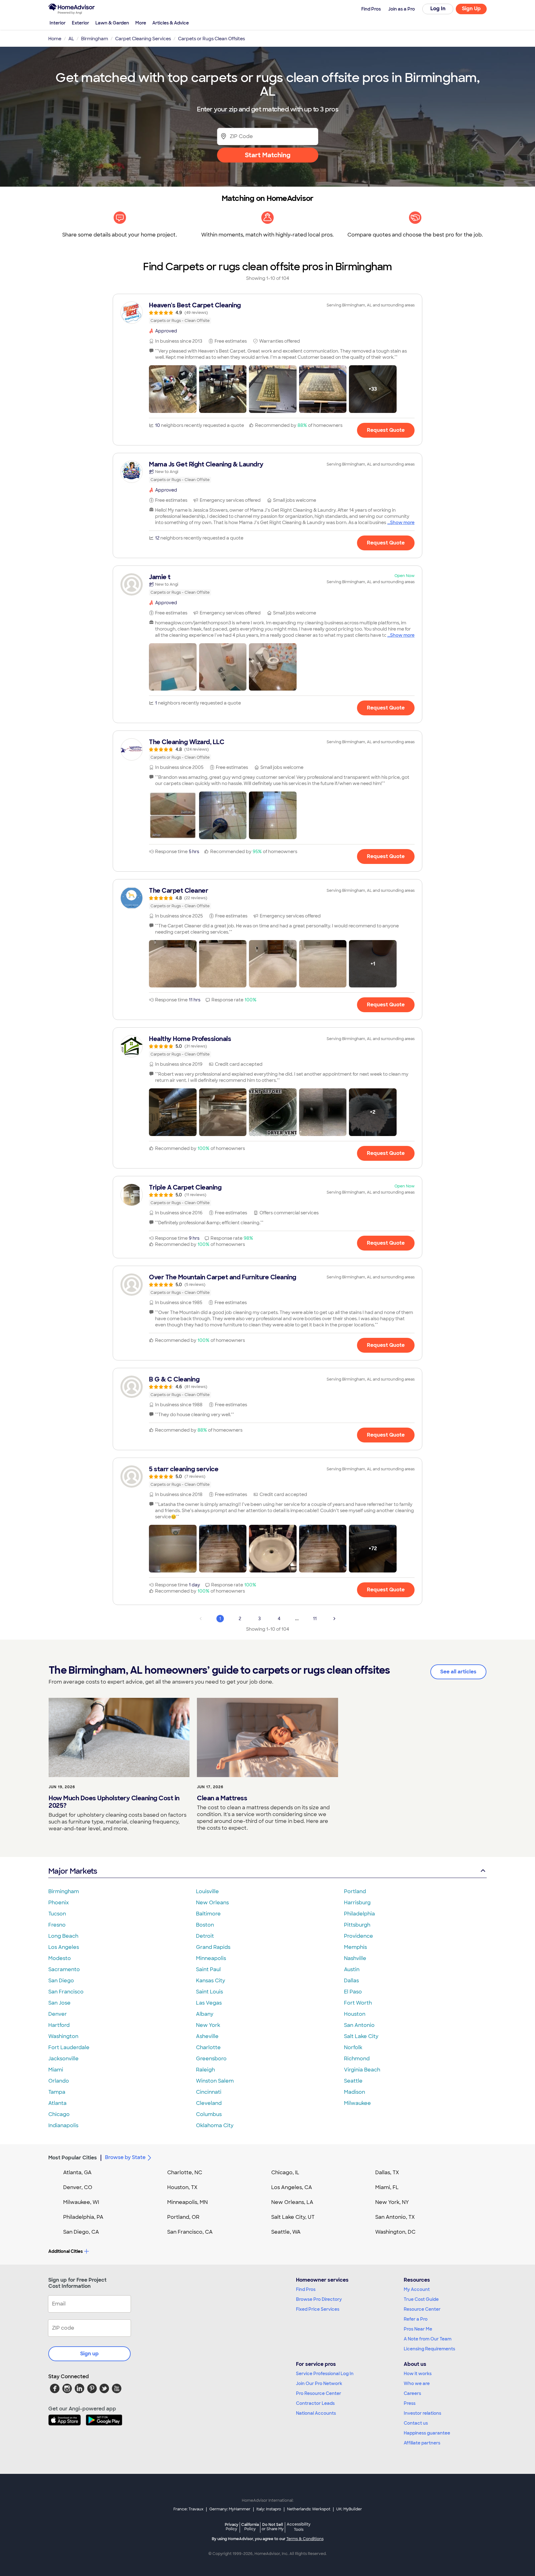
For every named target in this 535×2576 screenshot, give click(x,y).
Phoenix (59, 1903)
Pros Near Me (418, 2329)
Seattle (353, 2081)
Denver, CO (78, 2187)
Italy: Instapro (269, 2509)
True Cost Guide (421, 2299)
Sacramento (64, 1969)
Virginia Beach (362, 2070)
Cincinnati (209, 2092)
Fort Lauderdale (69, 2047)
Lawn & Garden (112, 23)
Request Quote (386, 430)
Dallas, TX (387, 2173)
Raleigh (205, 2070)
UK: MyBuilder (349, 2509)
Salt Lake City (361, 2036)
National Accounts (316, 2413)
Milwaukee (357, 2103)
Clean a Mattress (222, 1798)
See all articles (458, 1672)
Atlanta (57, 2103)
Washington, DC (395, 2232)
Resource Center (422, 2309)
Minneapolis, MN (187, 2202)
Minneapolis (211, 1958)
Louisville (207, 1891)
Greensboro (211, 2059)
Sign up (89, 2354)
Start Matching (268, 155)
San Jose (59, 2003)
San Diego (61, 1981)
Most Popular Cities (73, 2158)
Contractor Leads (315, 2403)
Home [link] (55, 39)
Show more (402, 523)
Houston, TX (182, 2187)
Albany (205, 2014)
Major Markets (73, 1871)
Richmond (357, 2059)
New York (208, 2025)
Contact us (416, 2423)
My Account (417, 2289)
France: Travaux (188, 2509)
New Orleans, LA (292, 2202)
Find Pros (306, 2289)
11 (315, 1619)
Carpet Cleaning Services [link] (143, 39)
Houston (355, 2014)
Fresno (57, 1925)
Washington (63, 2036)
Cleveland (209, 2103)
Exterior (80, 23)
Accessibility (299, 2527)
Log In (438, 9)
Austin (352, 1969)
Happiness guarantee (427, 2433)
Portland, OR (183, 2217)
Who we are (417, 2383)
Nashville (355, 1958)
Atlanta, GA (77, 2173)
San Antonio (359, 2025)
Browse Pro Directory (319, 2299)
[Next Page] (334, 1619)
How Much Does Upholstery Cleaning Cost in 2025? (114, 1802)
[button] (173, 389)
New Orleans (212, 1903)
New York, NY (392, 2202)
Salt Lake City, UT (293, 2217)
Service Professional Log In (325, 2374)
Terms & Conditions (305, 2539)
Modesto (60, 1958)
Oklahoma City (215, 2125)
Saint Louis (209, 1992)
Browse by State (125, 2157)
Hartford (59, 2025)
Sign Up (471, 9)
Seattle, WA (286, 2232)
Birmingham (64, 1891)
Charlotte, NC (185, 2173)
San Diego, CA (81, 2232)
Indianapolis (63, 2125)
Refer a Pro (416, 2319)
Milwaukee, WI (81, 2202)
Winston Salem (215, 2081)
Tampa (57, 2092)
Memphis (355, 1947)
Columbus (209, 2114)
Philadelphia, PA (83, 2217)
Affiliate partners (422, 2443)
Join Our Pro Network (319, 2383)
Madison (354, 2092)
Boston (205, 1925)
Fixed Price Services (318, 2309)
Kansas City (211, 1981)
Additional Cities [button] (65, 2251)
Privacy (232, 2527)
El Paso (353, 1992)
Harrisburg (357, 1903)
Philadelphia (359, 1914)
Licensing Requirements (429, 2349)
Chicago (59, 2114)
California (250, 2527)
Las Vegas (209, 2003)
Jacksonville (63, 2059)
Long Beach (63, 1936)
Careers (412, 2393)
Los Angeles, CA (292, 2187)
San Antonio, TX (395, 2217)
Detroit (205, 1936)
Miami (56, 2070)
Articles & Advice (171, 23)
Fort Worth (358, 2003)
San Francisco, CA (190, 2232)
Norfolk (353, 2047)
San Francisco (66, 1992)
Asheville (207, 2036)
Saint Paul (208, 1969)
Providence (359, 1936)
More (141, 23)
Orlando (59, 2081)
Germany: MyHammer (230, 2509)
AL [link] (71, 39)
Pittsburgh (357, 1925)
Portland (355, 1891)
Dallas (351, 1981)
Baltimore (208, 1914)
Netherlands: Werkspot (309, 2509)
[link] (267, 313)
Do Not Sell (273, 2527)
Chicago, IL (285, 2173)
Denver (58, 2014)
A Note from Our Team (428, 2339)
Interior (58, 23)
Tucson (57, 1914)
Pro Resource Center (319, 2393)
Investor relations (422, 2413)
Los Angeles (64, 1947)
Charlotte (208, 2047)
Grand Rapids (213, 1947)
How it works (418, 2374)
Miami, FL (387, 2187)
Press (410, 2403)
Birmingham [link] (95, 39)
